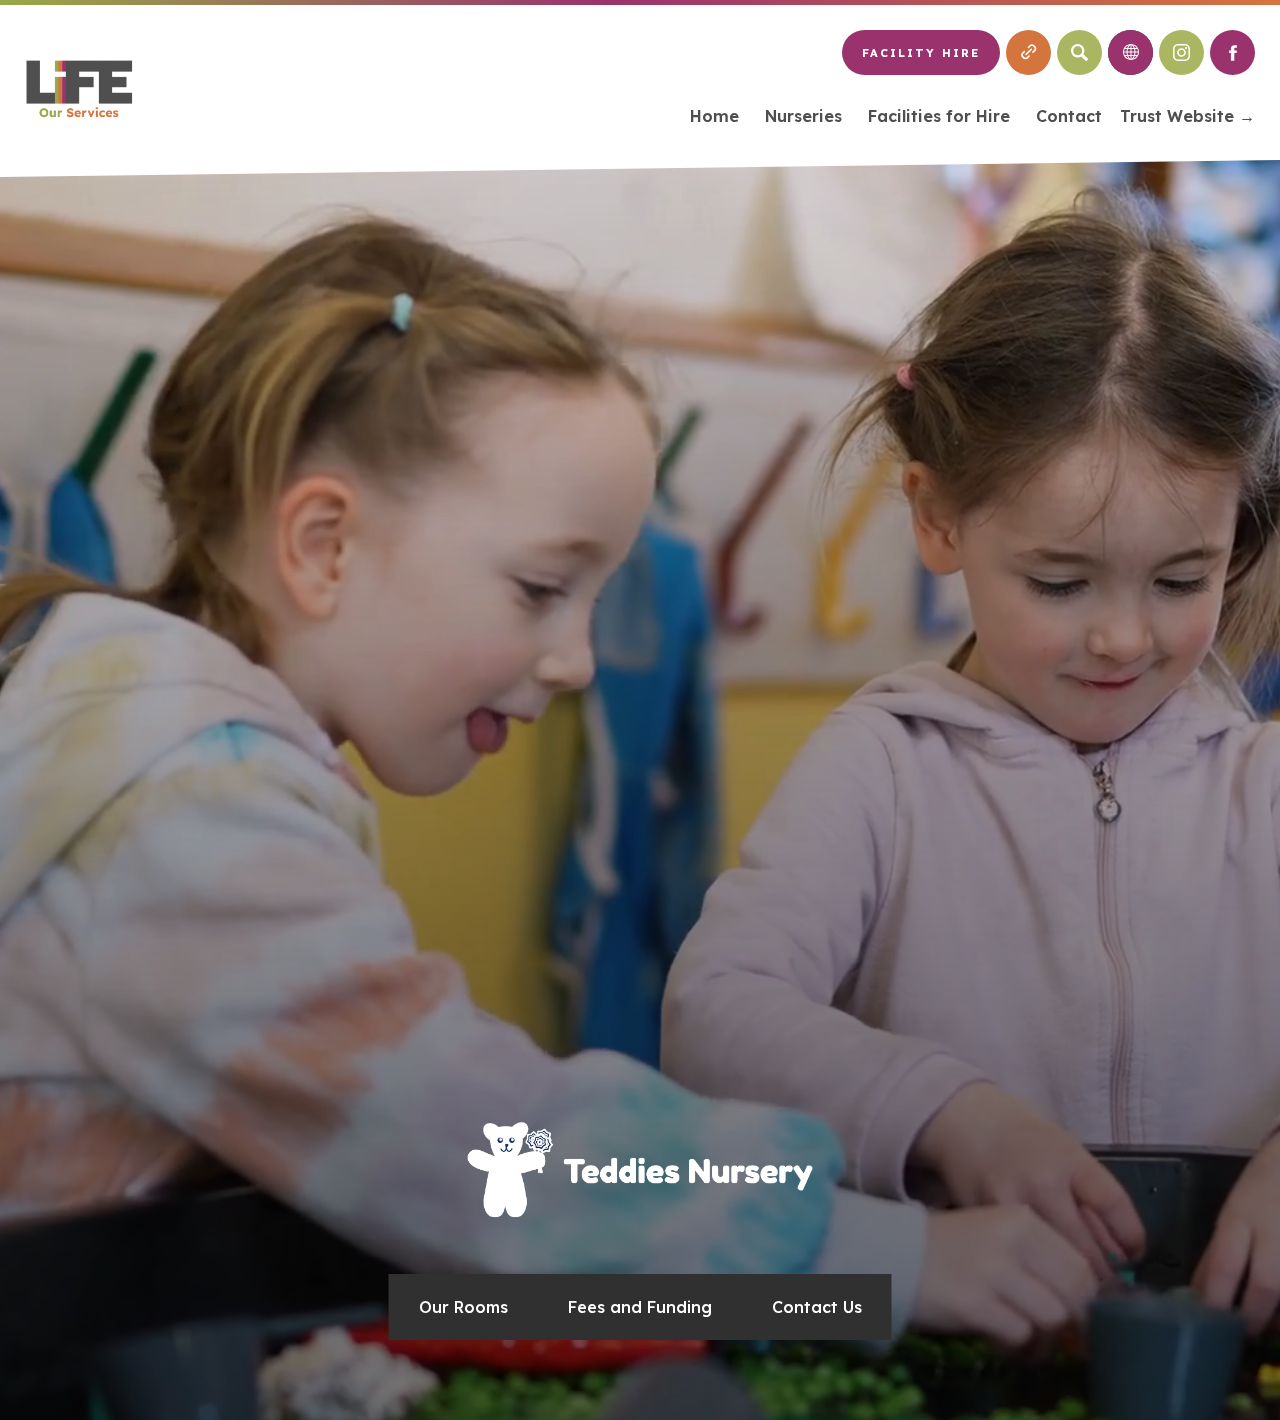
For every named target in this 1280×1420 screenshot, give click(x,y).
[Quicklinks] (1028, 52)
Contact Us (817, 1307)
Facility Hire (921, 53)
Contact (1069, 116)
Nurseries (803, 116)
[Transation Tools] (1130, 52)
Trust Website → (1187, 119)
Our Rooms (463, 1307)
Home (714, 116)
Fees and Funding (640, 1307)
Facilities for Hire (939, 116)
